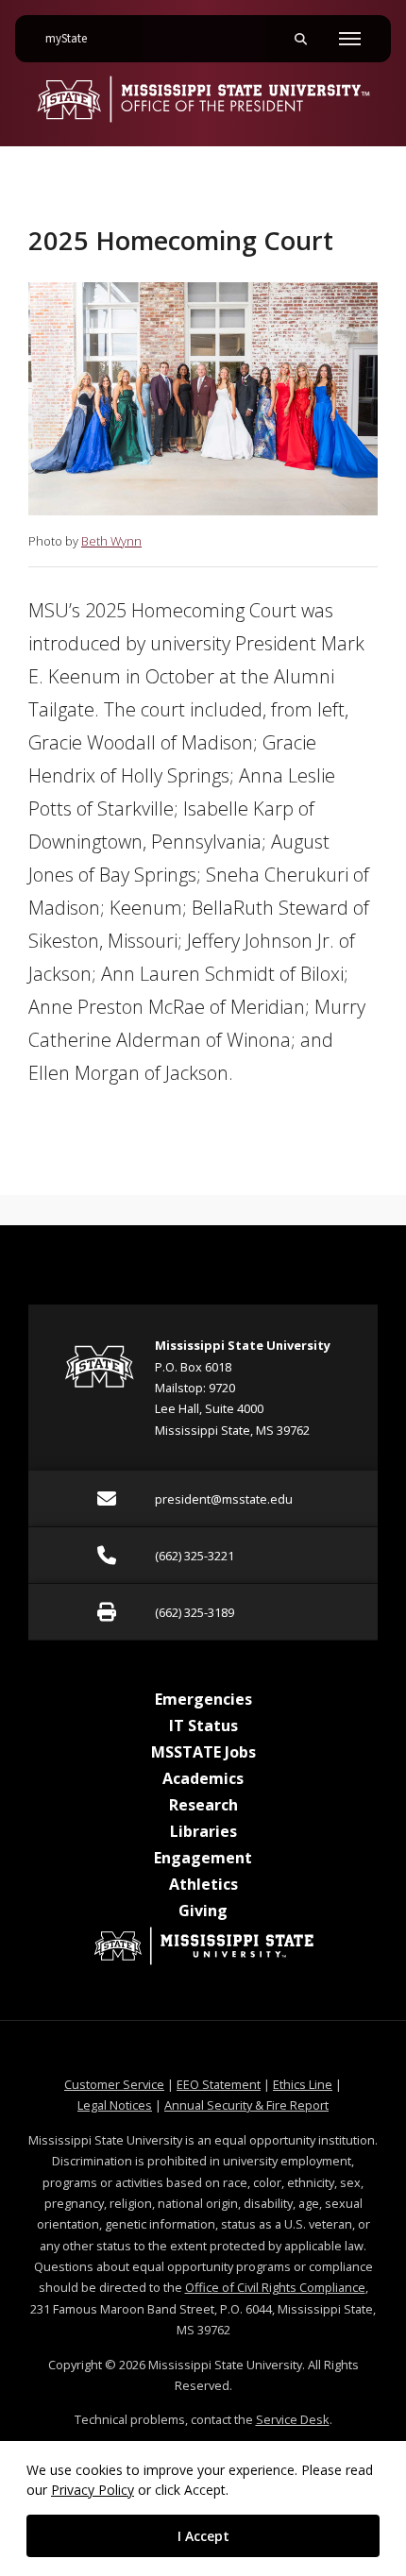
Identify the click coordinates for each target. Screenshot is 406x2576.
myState (74, 38)
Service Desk (293, 2419)
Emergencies (203, 1699)
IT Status (203, 1726)
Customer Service (114, 2084)
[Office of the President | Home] (203, 99)
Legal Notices (115, 2105)
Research (203, 1805)
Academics (203, 1778)
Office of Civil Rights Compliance (275, 2287)
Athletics (203, 1884)
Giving (203, 1911)
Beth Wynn (111, 541)
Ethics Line (303, 2084)
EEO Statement (219, 2084)
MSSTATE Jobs (203, 1752)
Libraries (203, 1831)
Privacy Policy (93, 2490)
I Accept (203, 2536)
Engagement (203, 1858)
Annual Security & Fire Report (246, 2105)
